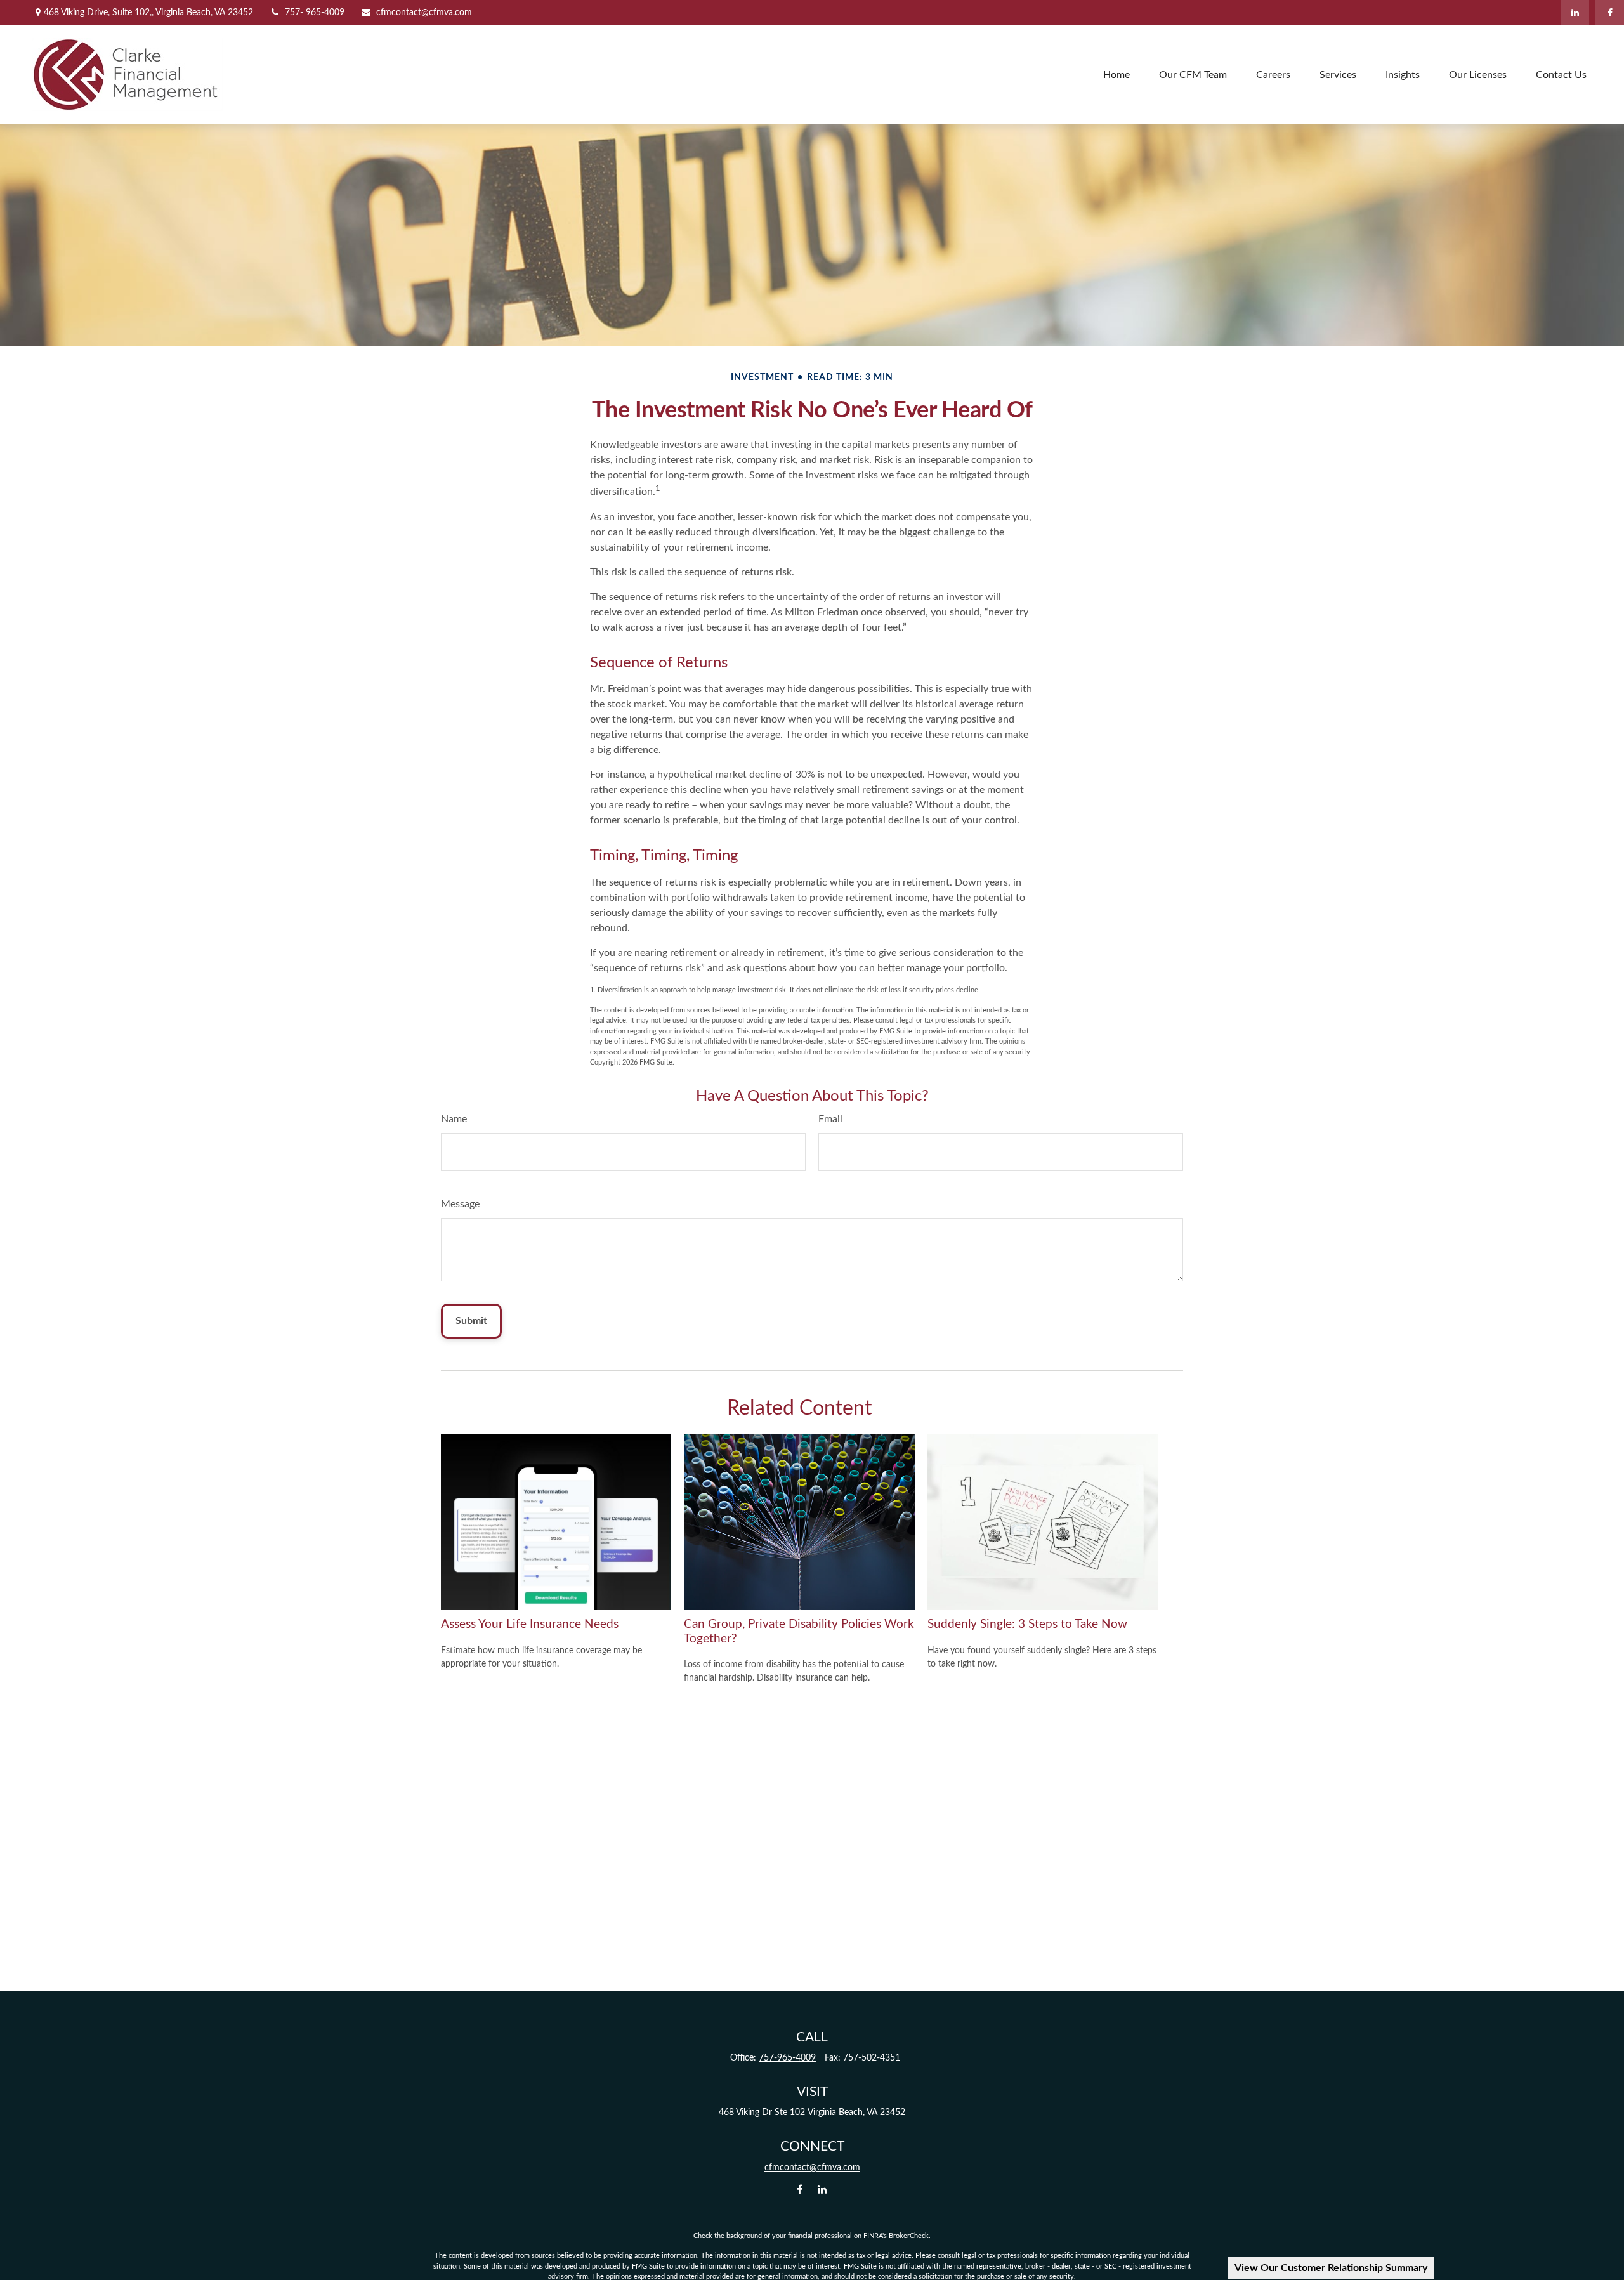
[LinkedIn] (1575, 13)
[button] (1116, 75)
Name (454, 1119)
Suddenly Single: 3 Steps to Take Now (1027, 1624)
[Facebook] (1610, 13)
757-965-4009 (787, 2058)
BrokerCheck (909, 2236)
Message (460, 1204)
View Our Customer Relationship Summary (1331, 2268)
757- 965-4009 (315, 13)
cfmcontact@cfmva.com (424, 13)
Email (830, 1119)
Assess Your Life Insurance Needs (530, 1624)
